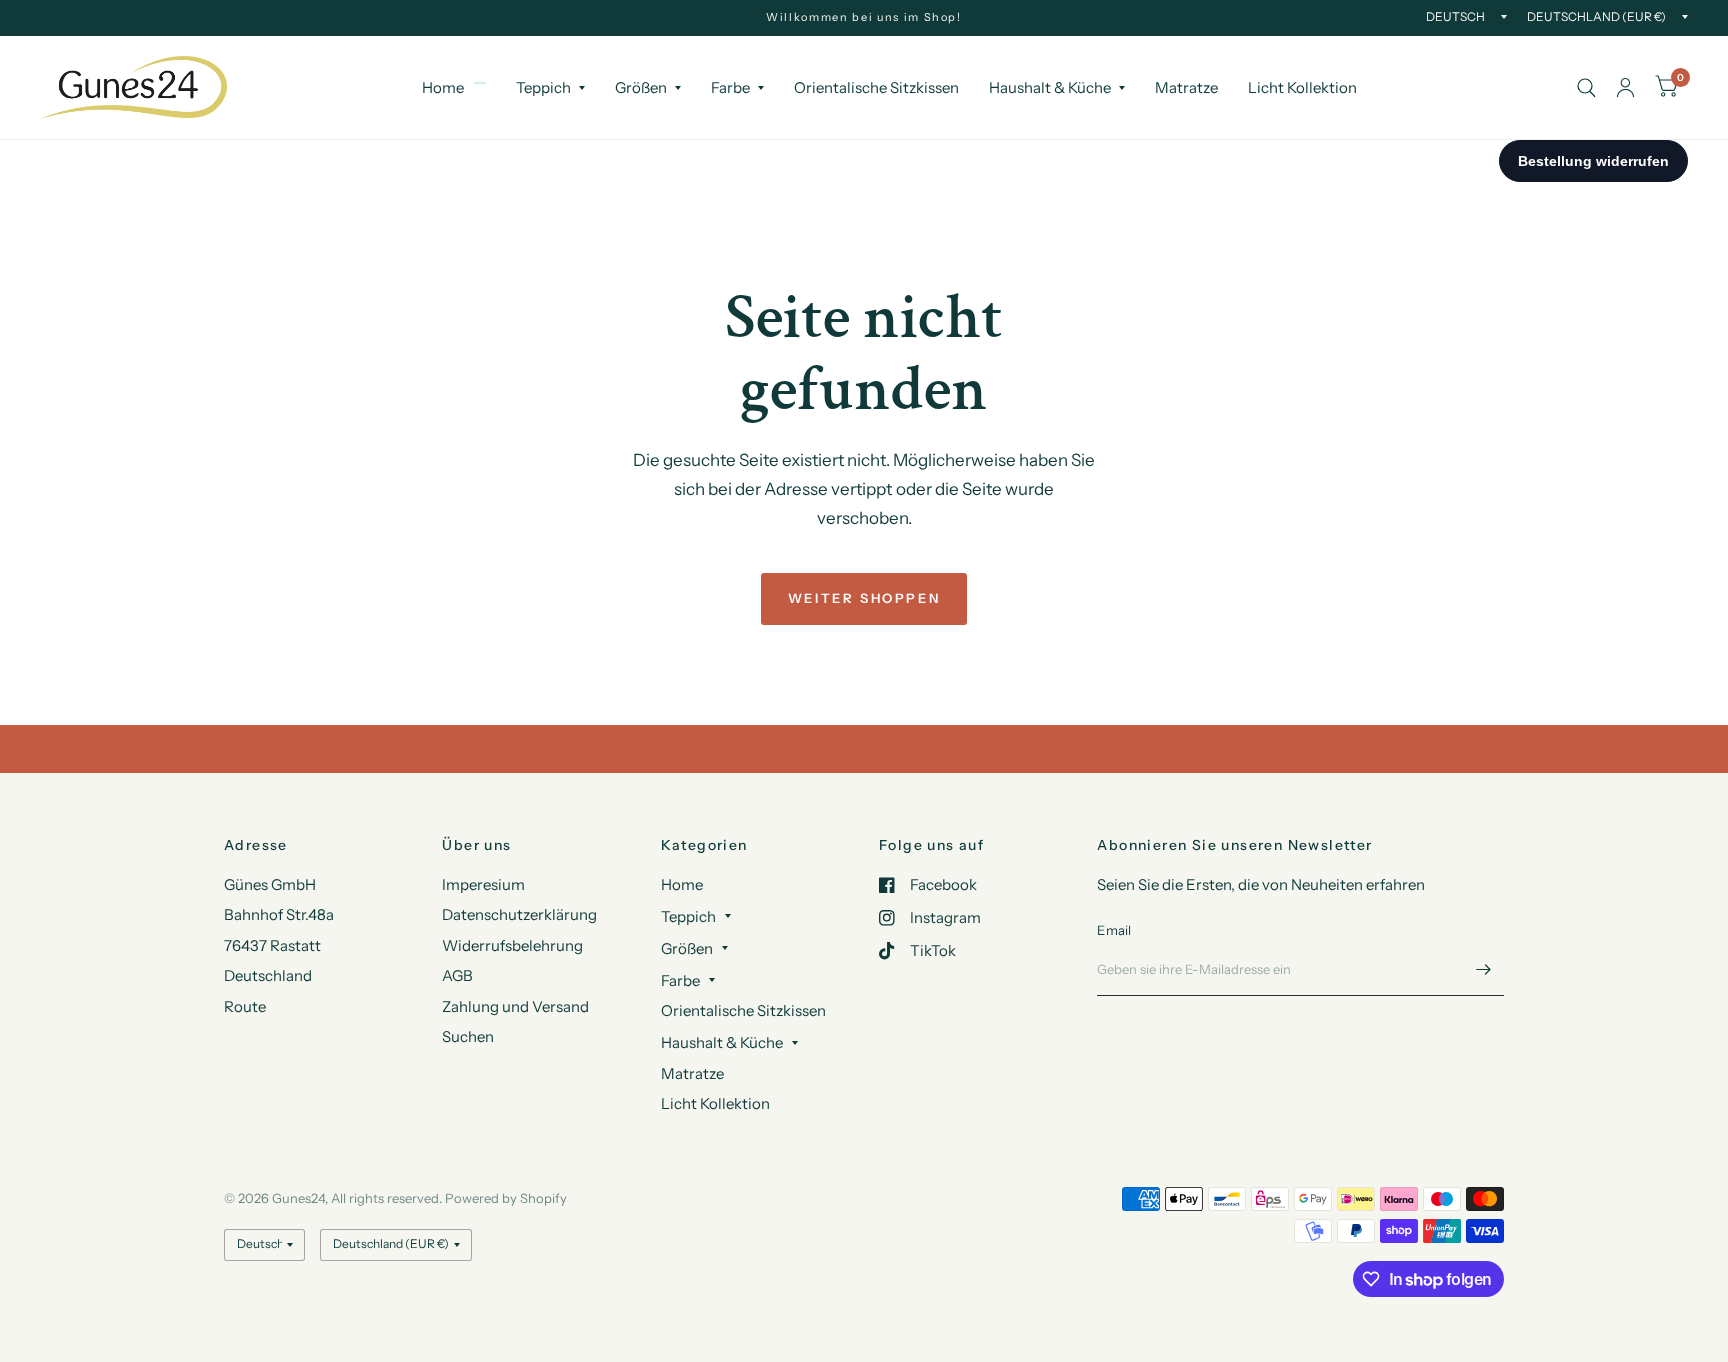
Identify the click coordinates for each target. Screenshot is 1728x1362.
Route (245, 1006)
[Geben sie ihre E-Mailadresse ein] (1484, 970)
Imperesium (483, 884)
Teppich (543, 87)
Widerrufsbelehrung (512, 945)
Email (1114, 930)
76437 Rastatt (272, 945)
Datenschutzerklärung (519, 914)
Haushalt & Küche (1050, 87)
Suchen (468, 1036)
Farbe (730, 87)
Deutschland (268, 975)
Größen (641, 87)
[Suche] (1586, 87)
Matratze (1186, 87)
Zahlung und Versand (515, 1006)
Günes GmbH (270, 884)
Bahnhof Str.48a (279, 914)
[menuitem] (454, 88)
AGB (457, 975)
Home (443, 87)
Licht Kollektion (1302, 87)
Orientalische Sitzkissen (876, 87)
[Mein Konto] (1625, 87)
